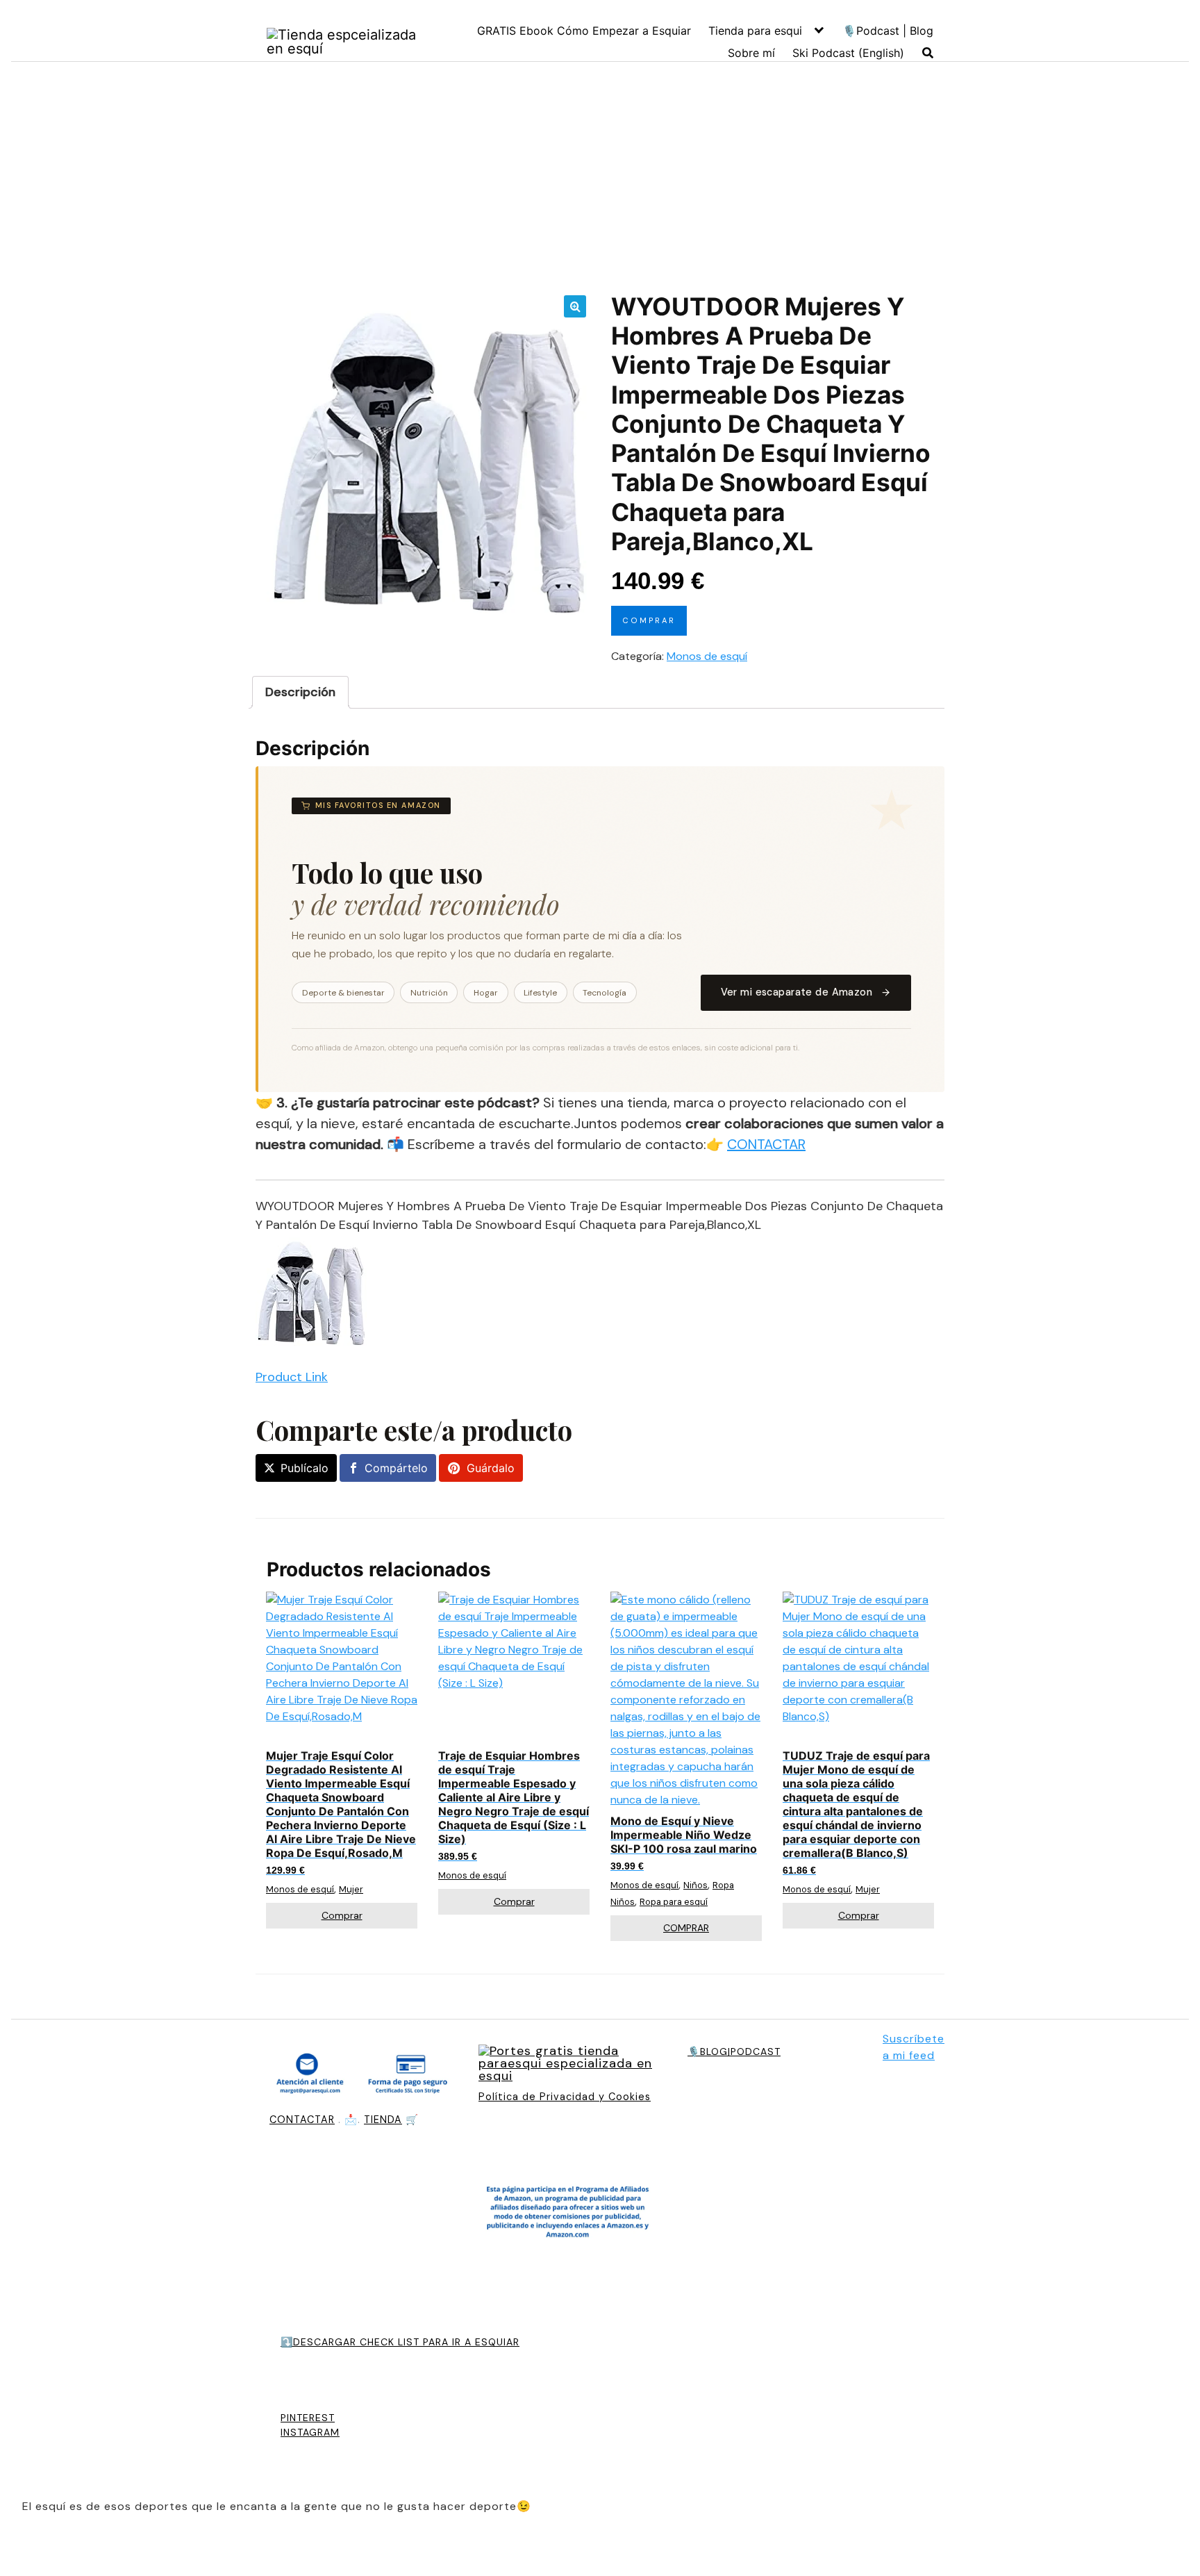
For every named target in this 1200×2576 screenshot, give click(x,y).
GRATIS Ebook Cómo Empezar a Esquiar (584, 31)
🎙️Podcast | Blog (888, 31)
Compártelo (396, 1468)
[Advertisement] (600, 177)
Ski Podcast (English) (848, 53)
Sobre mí (751, 53)
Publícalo (305, 1468)
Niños (695, 1885)
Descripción (300, 692)
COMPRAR (686, 1928)
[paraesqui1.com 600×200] (344, 42)
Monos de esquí (707, 656)
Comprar (649, 620)
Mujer (351, 1889)
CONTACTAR (766, 1144)
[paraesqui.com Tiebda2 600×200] (569, 2065)
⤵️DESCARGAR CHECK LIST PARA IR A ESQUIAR (400, 2342)
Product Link (292, 1377)
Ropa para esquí (674, 1902)
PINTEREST (308, 2418)
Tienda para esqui (755, 31)
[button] (575, 306)
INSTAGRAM (310, 2432)
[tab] (300, 692)
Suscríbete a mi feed (914, 2047)
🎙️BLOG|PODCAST (734, 2051)
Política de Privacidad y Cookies (565, 2097)
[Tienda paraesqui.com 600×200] (360, 2076)
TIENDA (383, 2120)
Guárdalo (491, 1468)
